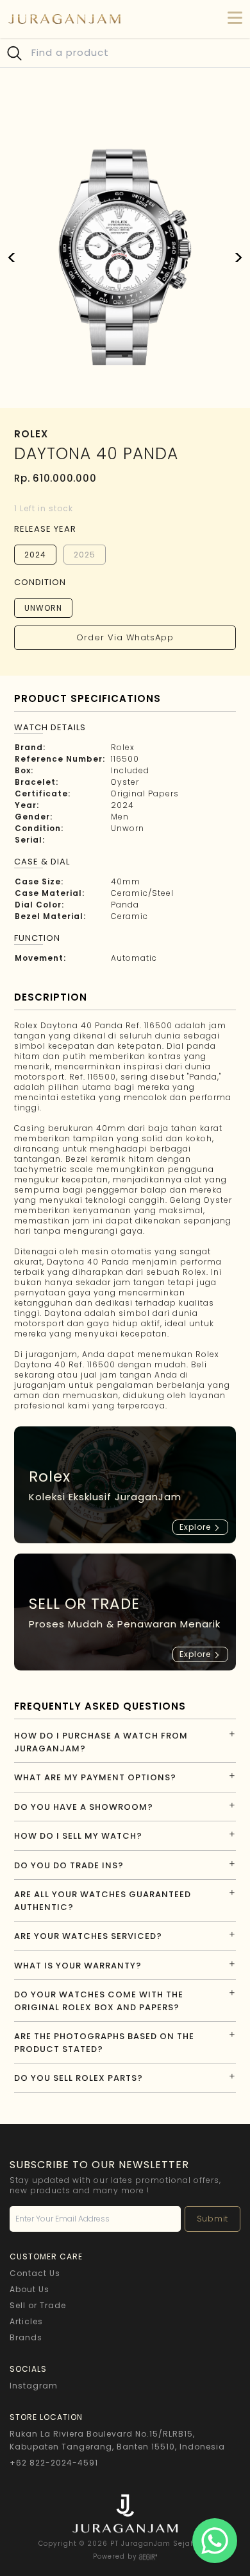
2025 (85, 555)
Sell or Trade (38, 2305)
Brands (26, 2337)
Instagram (34, 2386)
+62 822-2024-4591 (54, 2463)
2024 (35, 555)
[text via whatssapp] (215, 2541)
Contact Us (35, 2273)
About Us (29, 2289)
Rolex (123, 747)
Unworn (43, 608)
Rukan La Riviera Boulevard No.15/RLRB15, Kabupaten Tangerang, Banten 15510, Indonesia (117, 2440)
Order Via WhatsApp (125, 637)
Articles (26, 2321)
